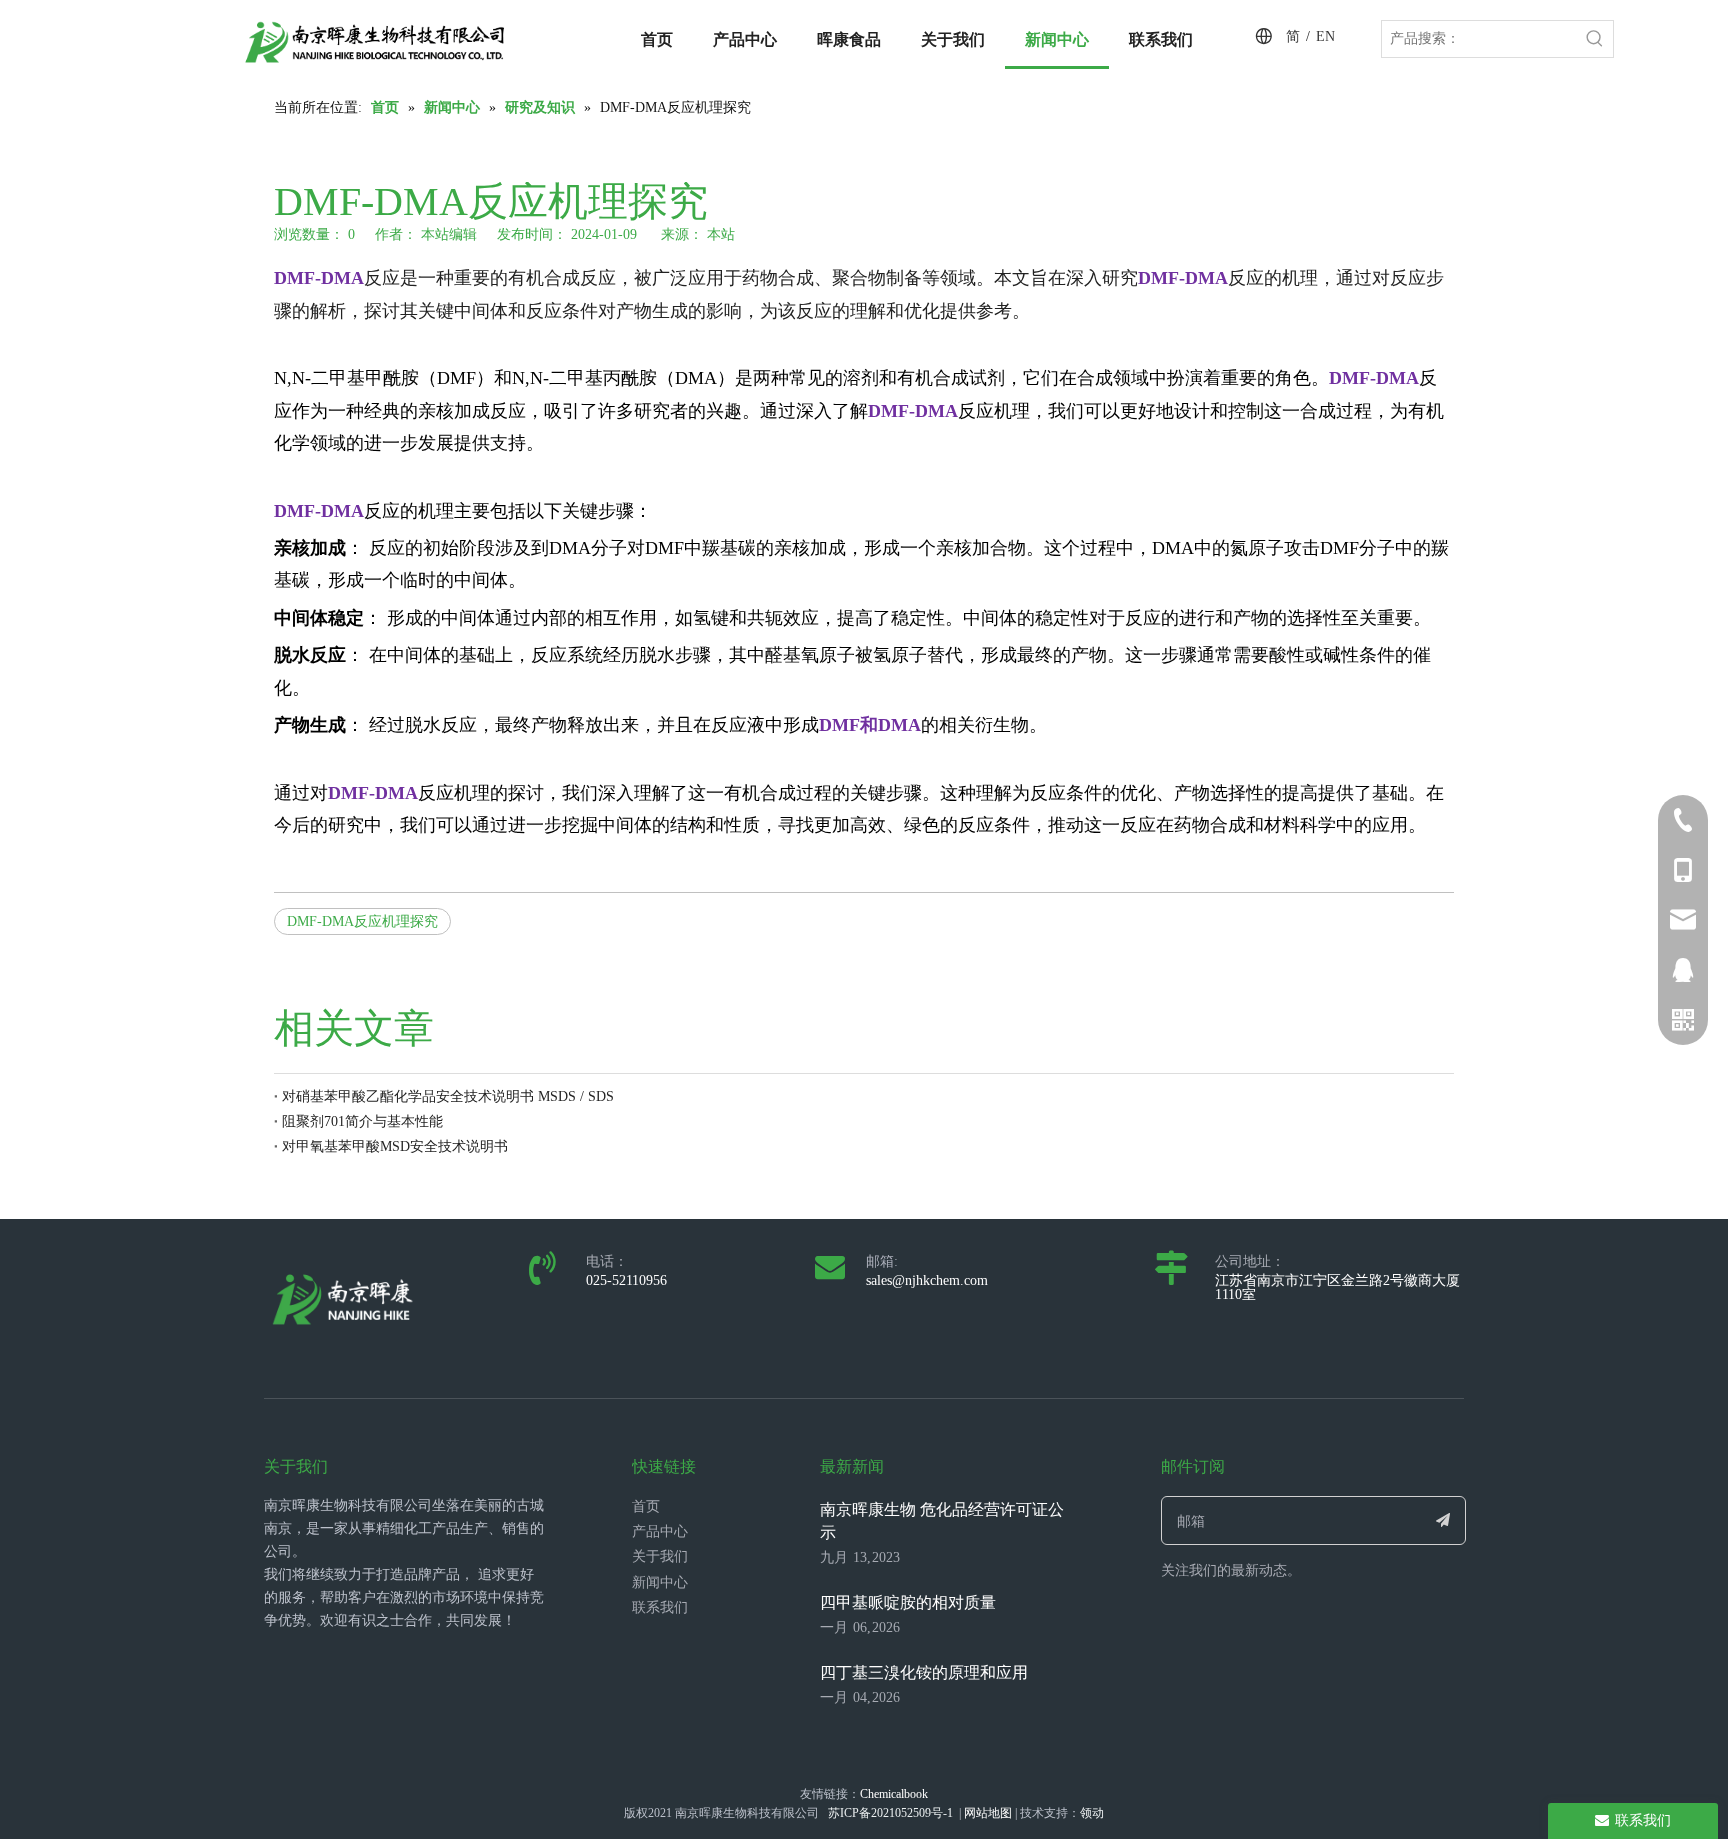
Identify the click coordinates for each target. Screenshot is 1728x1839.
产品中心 (660, 1531)
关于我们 (660, 1556)
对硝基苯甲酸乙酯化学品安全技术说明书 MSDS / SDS (448, 1096)
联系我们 (660, 1607)
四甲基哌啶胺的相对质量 (908, 1602)
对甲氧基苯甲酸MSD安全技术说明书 (395, 1146)
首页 (646, 1506)
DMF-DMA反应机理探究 (362, 921)
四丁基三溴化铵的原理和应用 (924, 1672)
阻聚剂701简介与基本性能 (362, 1121)
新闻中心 (660, 1582)
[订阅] (1443, 1520)
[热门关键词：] (1595, 39)
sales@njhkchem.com (927, 1280)
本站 (721, 234)
